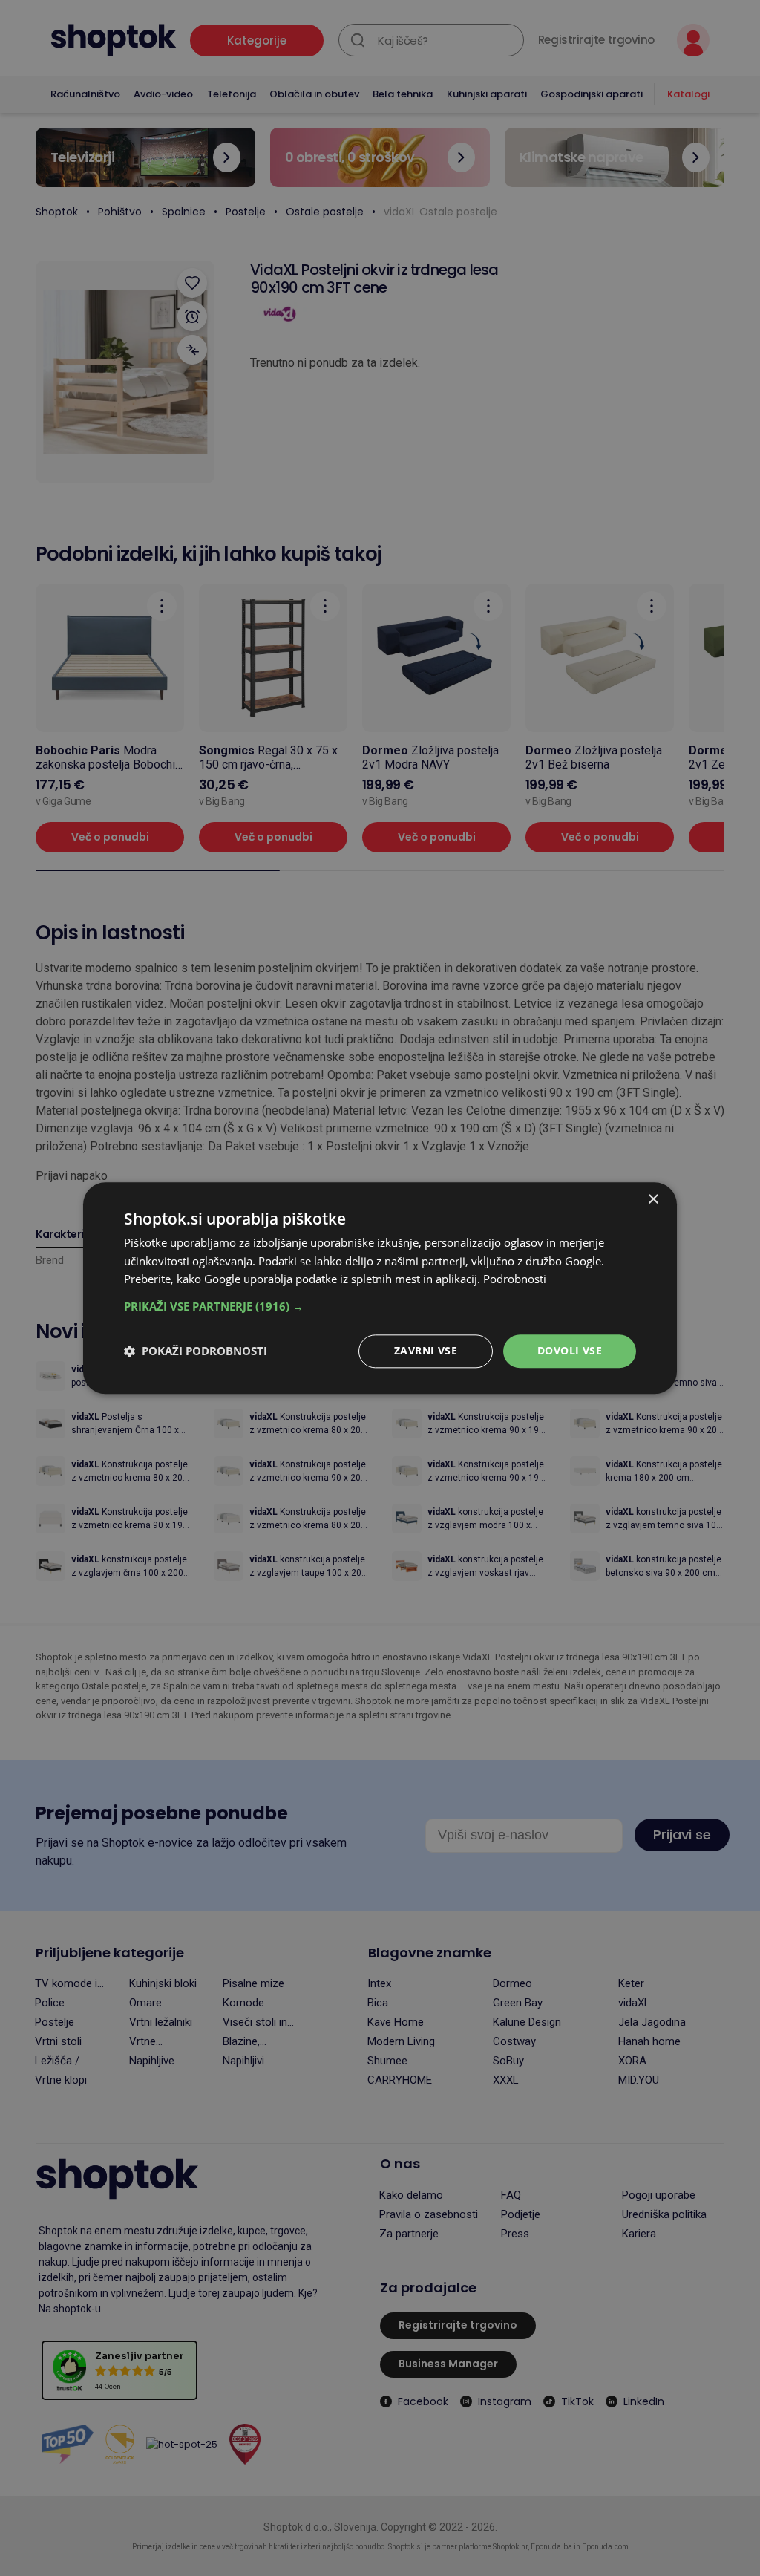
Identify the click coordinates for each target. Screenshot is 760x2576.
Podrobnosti (515, 1279)
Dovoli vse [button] (570, 1350)
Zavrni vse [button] (426, 1350)
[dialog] (380, 1288)
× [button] (653, 1200)
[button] (380, 1306)
